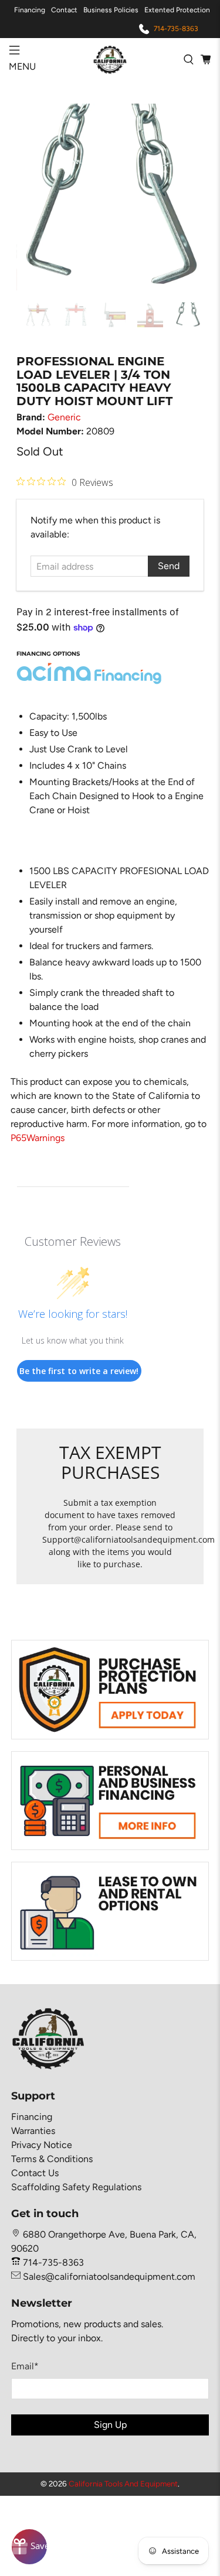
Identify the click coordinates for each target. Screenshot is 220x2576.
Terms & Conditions (52, 2159)
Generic (64, 417)
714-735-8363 (176, 29)
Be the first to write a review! (79, 1371)
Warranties (33, 2131)
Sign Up (110, 2425)
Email (25, 2366)
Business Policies (111, 10)
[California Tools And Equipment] (110, 59)
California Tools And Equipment (123, 2483)
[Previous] (35, 197)
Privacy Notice (42, 2145)
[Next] (185, 197)
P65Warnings (38, 1138)
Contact (64, 10)
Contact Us (35, 2173)
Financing (30, 10)
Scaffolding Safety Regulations (76, 2187)
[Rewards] (29, 2547)
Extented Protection (177, 10)
